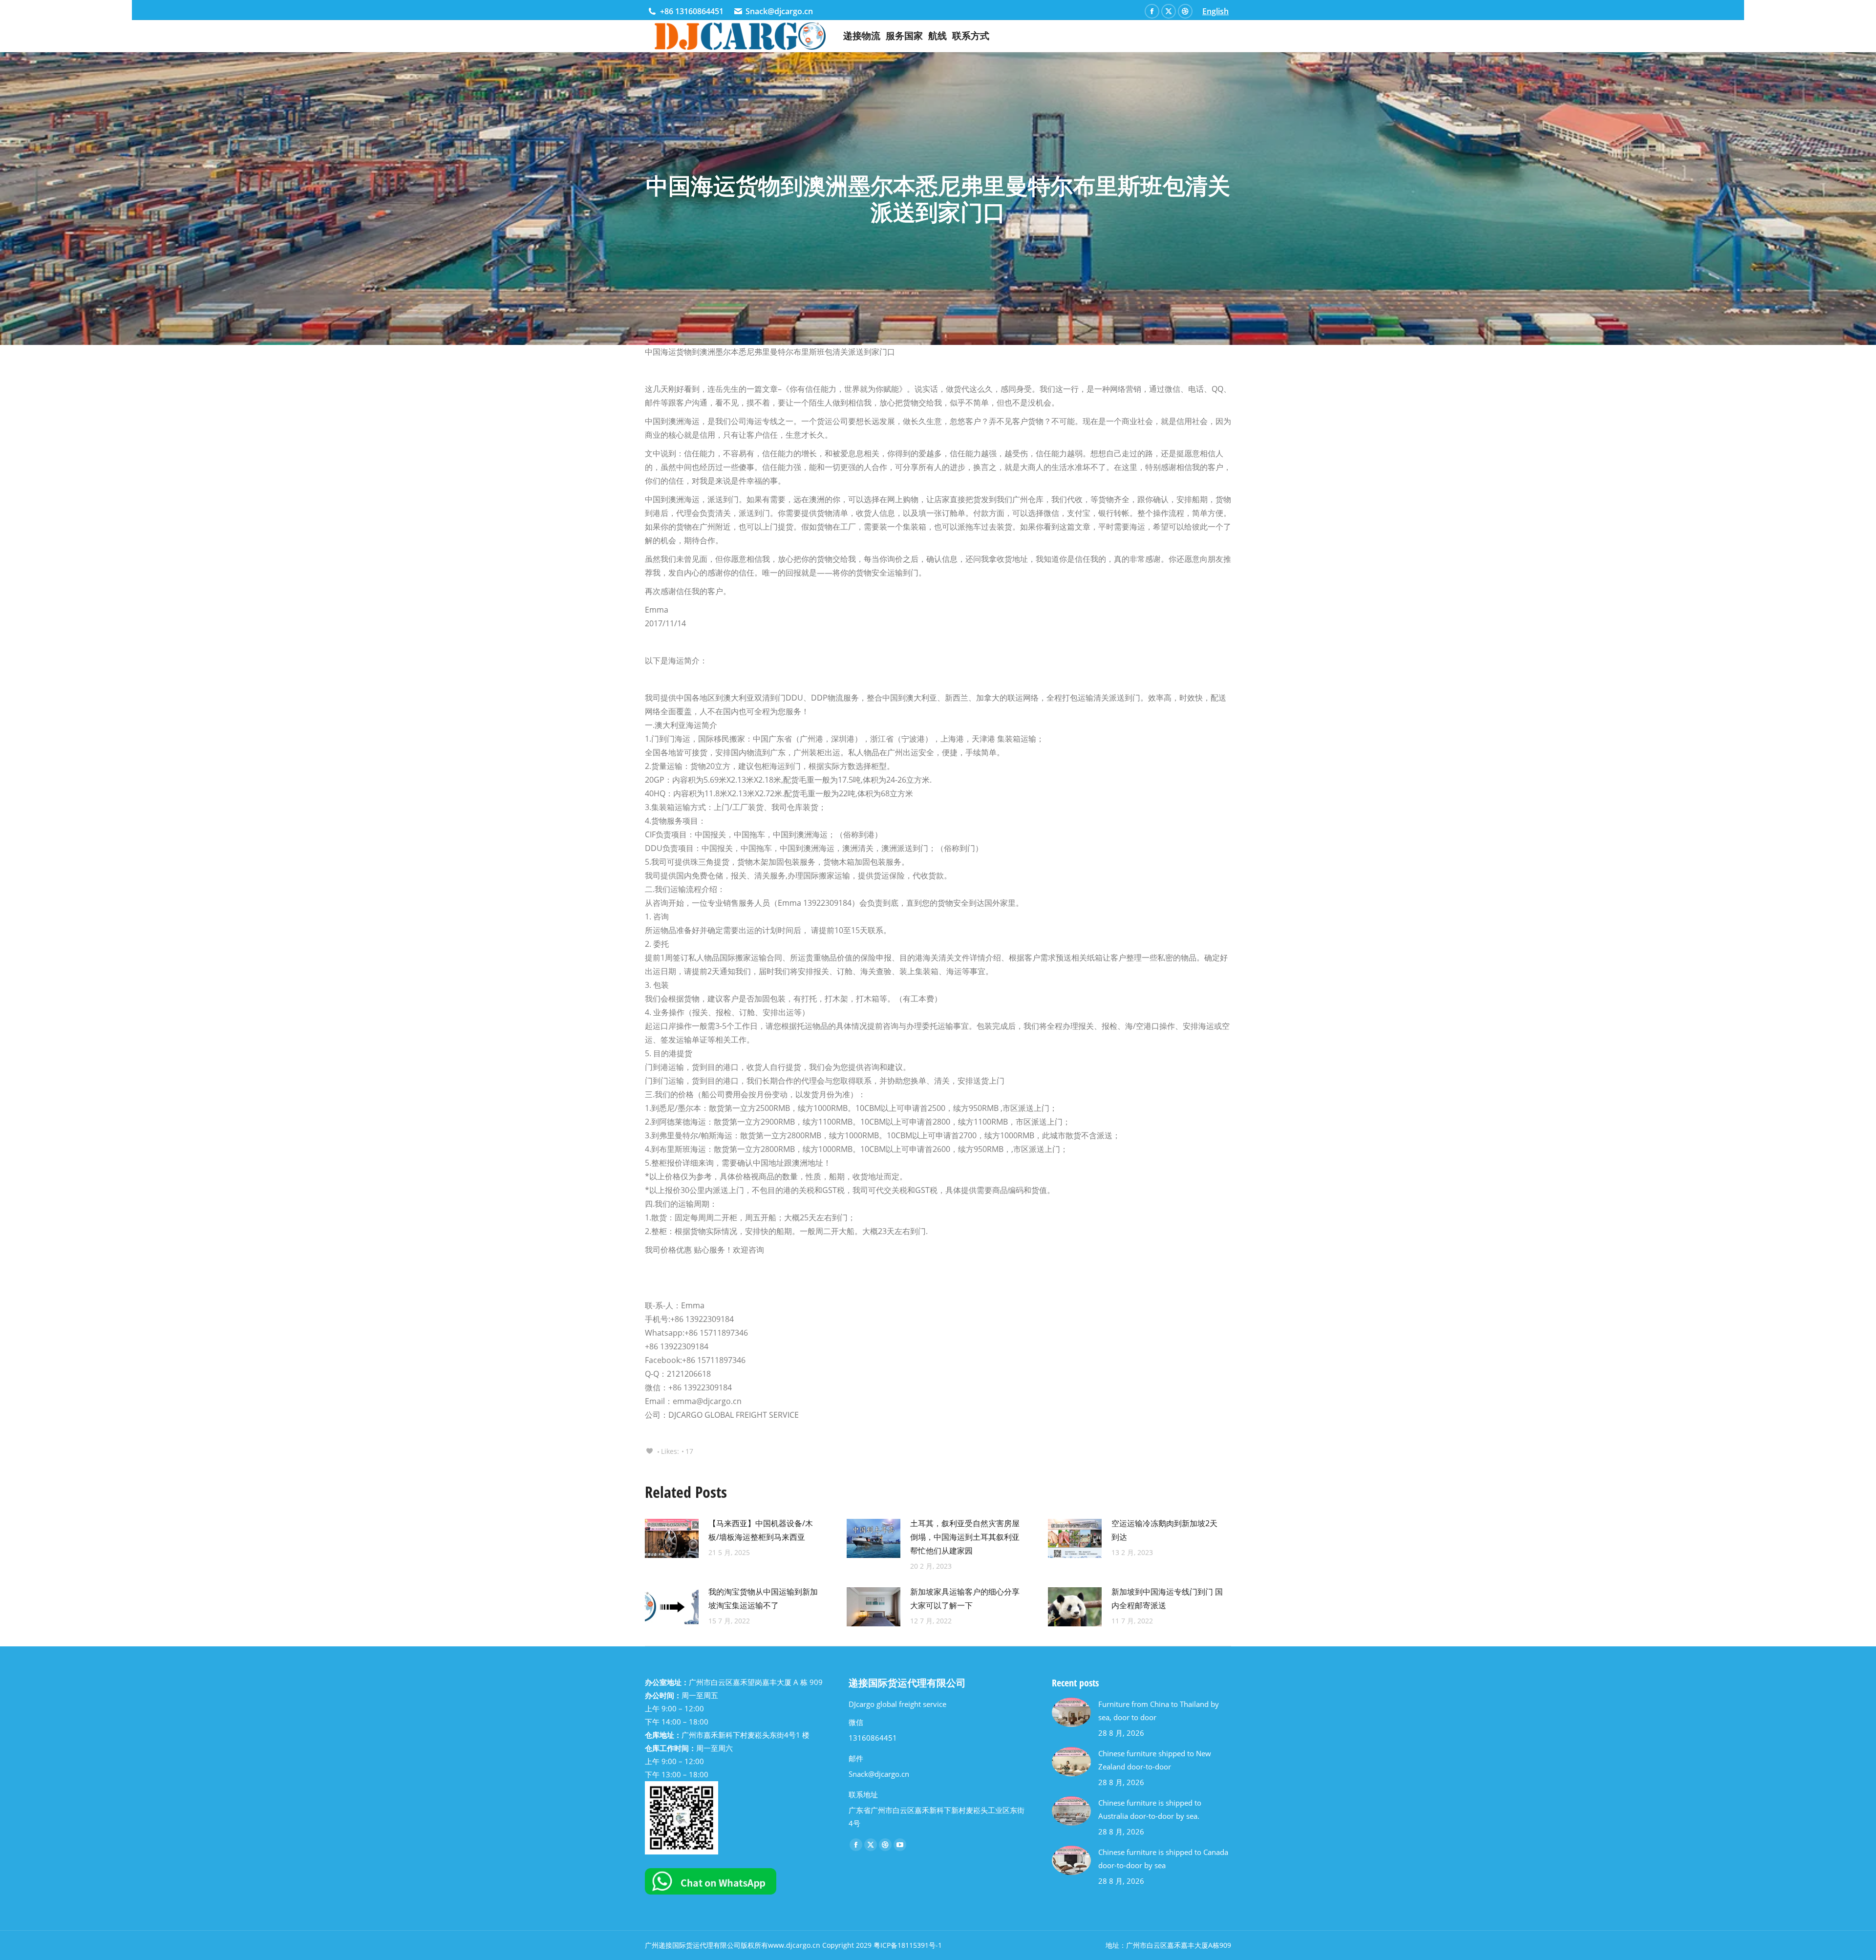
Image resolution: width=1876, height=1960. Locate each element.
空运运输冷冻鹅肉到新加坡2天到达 (1164, 1530)
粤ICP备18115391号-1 (908, 1945)
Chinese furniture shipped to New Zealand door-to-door (1155, 1760)
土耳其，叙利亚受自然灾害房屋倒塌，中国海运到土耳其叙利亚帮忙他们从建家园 (965, 1537)
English (1215, 11)
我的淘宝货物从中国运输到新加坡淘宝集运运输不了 (763, 1598)
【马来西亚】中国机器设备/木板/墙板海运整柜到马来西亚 (761, 1530)
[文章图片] (672, 1538)
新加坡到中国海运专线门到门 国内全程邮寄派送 (1167, 1598)
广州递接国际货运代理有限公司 (693, 1945)
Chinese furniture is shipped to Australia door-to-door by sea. (1150, 1809)
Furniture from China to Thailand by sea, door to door (1159, 1711)
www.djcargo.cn (794, 1945)
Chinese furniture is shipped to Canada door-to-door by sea (1163, 1859)
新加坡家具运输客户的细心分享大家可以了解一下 (965, 1598)
